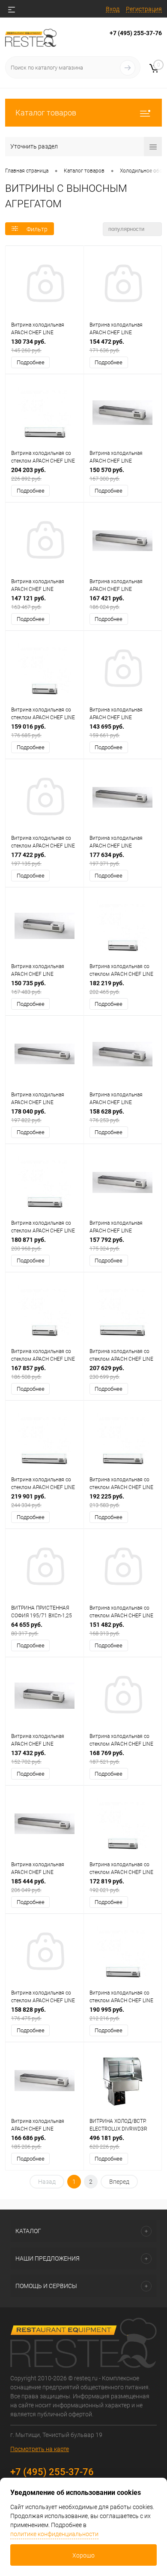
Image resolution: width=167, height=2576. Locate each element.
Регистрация (144, 9)
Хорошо (83, 2555)
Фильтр (37, 229)
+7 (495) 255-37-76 (136, 33)
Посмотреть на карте (40, 2449)
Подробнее (31, 362)
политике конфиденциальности (54, 2534)
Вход (113, 9)
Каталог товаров (46, 113)
